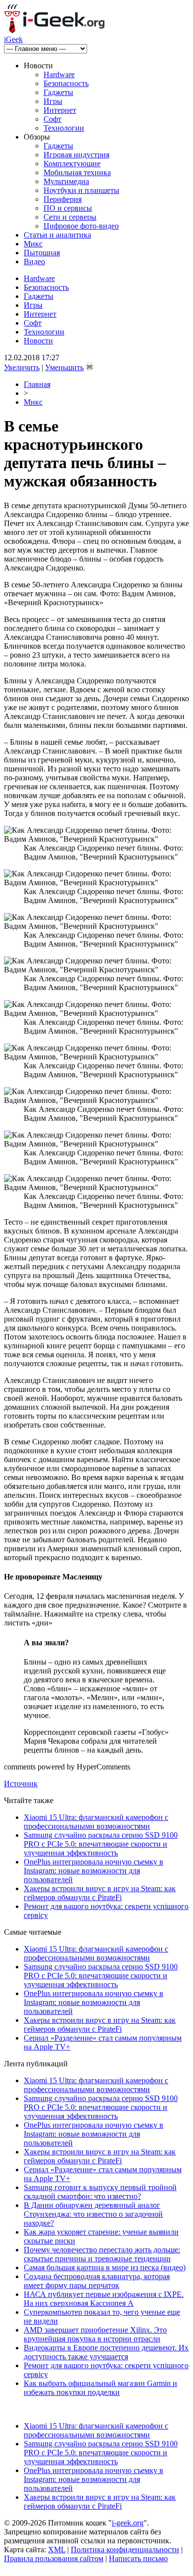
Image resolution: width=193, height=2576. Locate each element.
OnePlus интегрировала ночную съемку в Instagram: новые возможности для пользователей (94, 1871)
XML (57, 2550)
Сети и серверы (70, 217)
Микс (33, 244)
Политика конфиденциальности (125, 2550)
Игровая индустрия (76, 155)
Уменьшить (64, 367)
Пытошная (42, 253)
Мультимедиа (66, 181)
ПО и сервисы (68, 208)
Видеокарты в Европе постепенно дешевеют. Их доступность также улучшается (106, 2352)
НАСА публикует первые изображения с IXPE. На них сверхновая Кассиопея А (104, 2299)
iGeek (13, 39)
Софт (52, 119)
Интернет (60, 110)
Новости (38, 341)
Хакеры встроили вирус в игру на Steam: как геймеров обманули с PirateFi (100, 1893)
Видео (34, 262)
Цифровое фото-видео (81, 226)
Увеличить (22, 367)
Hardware (59, 74)
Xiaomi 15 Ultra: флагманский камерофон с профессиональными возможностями (96, 1822)
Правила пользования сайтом (54, 2558)
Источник (21, 1784)
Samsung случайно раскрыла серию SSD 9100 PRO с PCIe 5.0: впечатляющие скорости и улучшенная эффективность (101, 1844)
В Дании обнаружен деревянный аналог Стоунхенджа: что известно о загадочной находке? (93, 2214)
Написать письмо (138, 2558)
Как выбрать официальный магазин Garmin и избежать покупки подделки (100, 2388)
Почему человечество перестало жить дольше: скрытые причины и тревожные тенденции (102, 2254)
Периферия (63, 199)
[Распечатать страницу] (90, 366)
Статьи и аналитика (57, 235)
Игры (53, 101)
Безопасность (66, 83)
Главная (37, 384)
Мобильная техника (77, 172)
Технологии (64, 128)
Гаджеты (58, 92)
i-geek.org (128, 2523)
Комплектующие (72, 164)
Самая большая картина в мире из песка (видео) (105, 2267)
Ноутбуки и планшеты (81, 190)
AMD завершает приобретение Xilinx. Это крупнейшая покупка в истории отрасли (95, 2334)
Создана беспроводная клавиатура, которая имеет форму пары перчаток (97, 2281)
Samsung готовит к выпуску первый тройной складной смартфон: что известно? (100, 2192)
